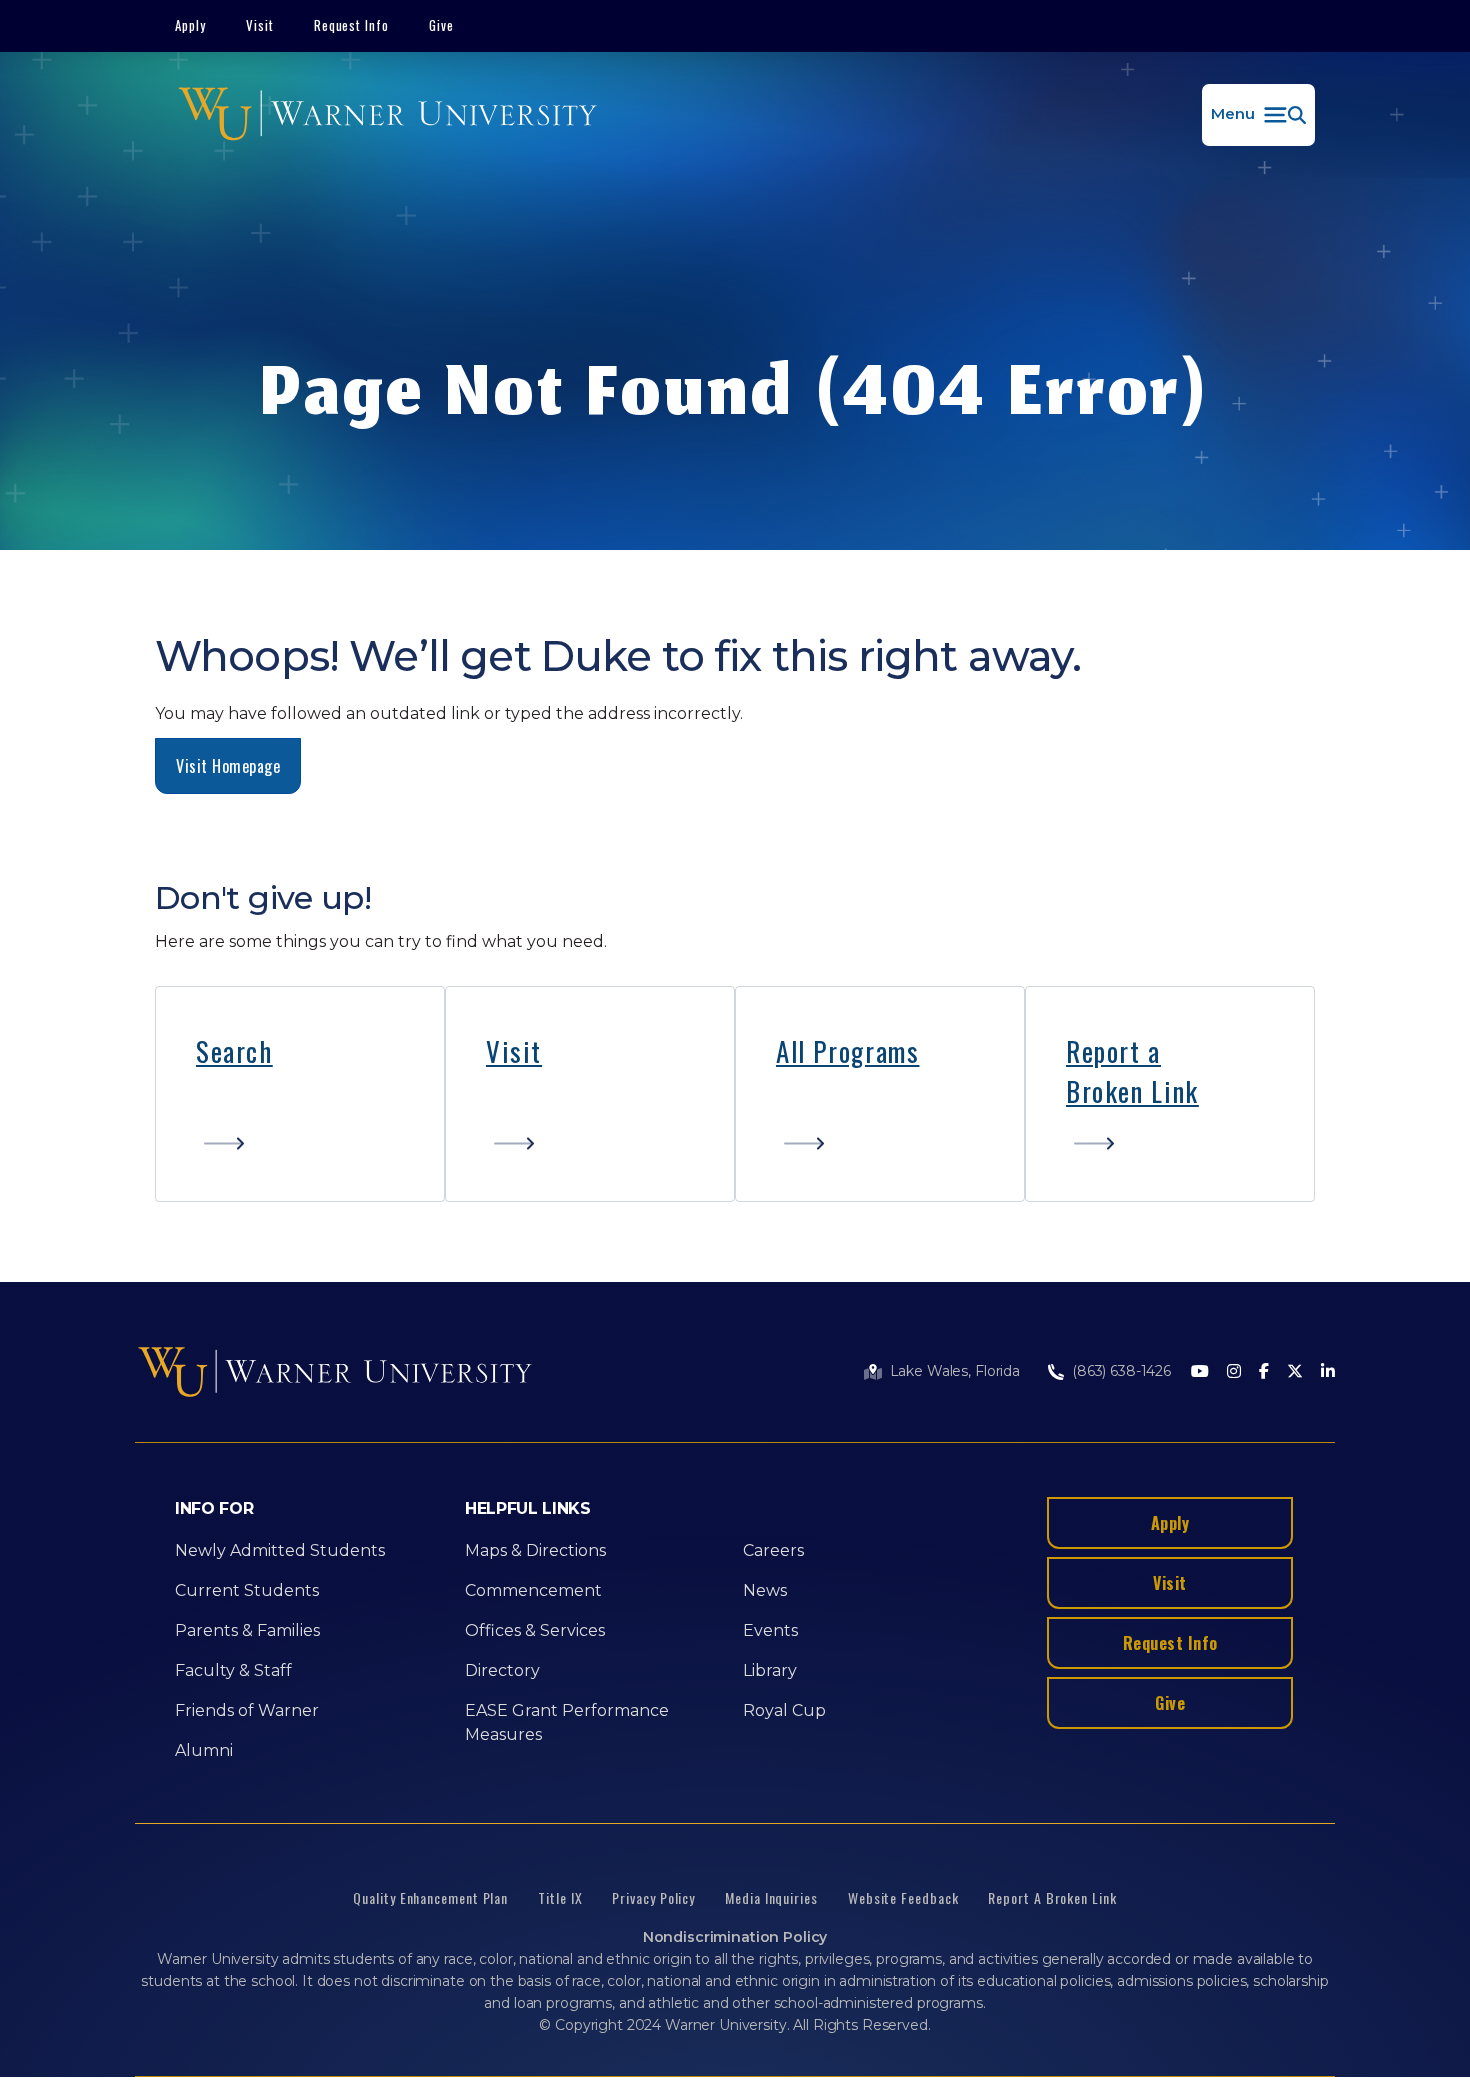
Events (770, 1630)
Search (234, 1051)
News (765, 1590)
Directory (502, 1670)
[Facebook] (1264, 1372)
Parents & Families (247, 1630)
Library (770, 1670)
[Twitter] (1295, 1372)
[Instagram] (1234, 1372)
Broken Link (1132, 1091)
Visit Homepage (228, 766)
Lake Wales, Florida (955, 1371)
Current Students (247, 1590)
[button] (1258, 115)
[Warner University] (387, 115)
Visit (260, 25)
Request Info (352, 25)
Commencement (533, 1590)
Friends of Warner (247, 1710)
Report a (1113, 1051)
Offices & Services (535, 1630)
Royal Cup (784, 1710)
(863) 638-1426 (1121, 1371)
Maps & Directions (535, 1550)
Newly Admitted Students (280, 1550)
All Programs (847, 1051)
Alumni (204, 1750)
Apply (190, 25)
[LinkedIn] (1328, 1372)
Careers (773, 1550)
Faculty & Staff (233, 1670)
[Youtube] (1200, 1372)
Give (441, 25)
